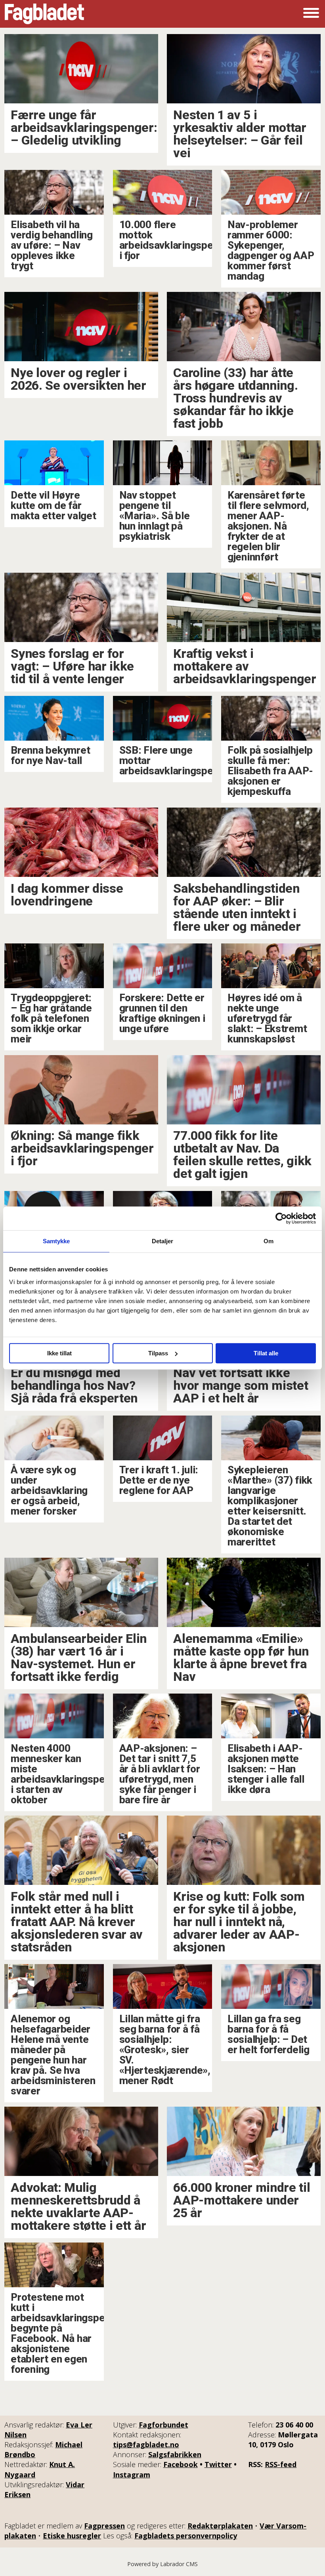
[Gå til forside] (44, 14)
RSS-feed (281, 2464)
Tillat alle (266, 1353)
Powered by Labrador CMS (162, 2564)
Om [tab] (269, 1241)
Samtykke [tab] (56, 1241)
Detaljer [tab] (163, 1241)
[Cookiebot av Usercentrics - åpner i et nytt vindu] (281, 1218)
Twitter (218, 2464)
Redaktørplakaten (220, 2526)
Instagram (132, 2475)
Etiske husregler (72, 2536)
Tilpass (158, 1353)
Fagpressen (104, 2526)
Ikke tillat (59, 1353)
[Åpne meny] (311, 14)
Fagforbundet (163, 2425)
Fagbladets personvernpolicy (186, 2536)
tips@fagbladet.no (146, 2445)
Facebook (181, 2464)
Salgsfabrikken (175, 2454)
